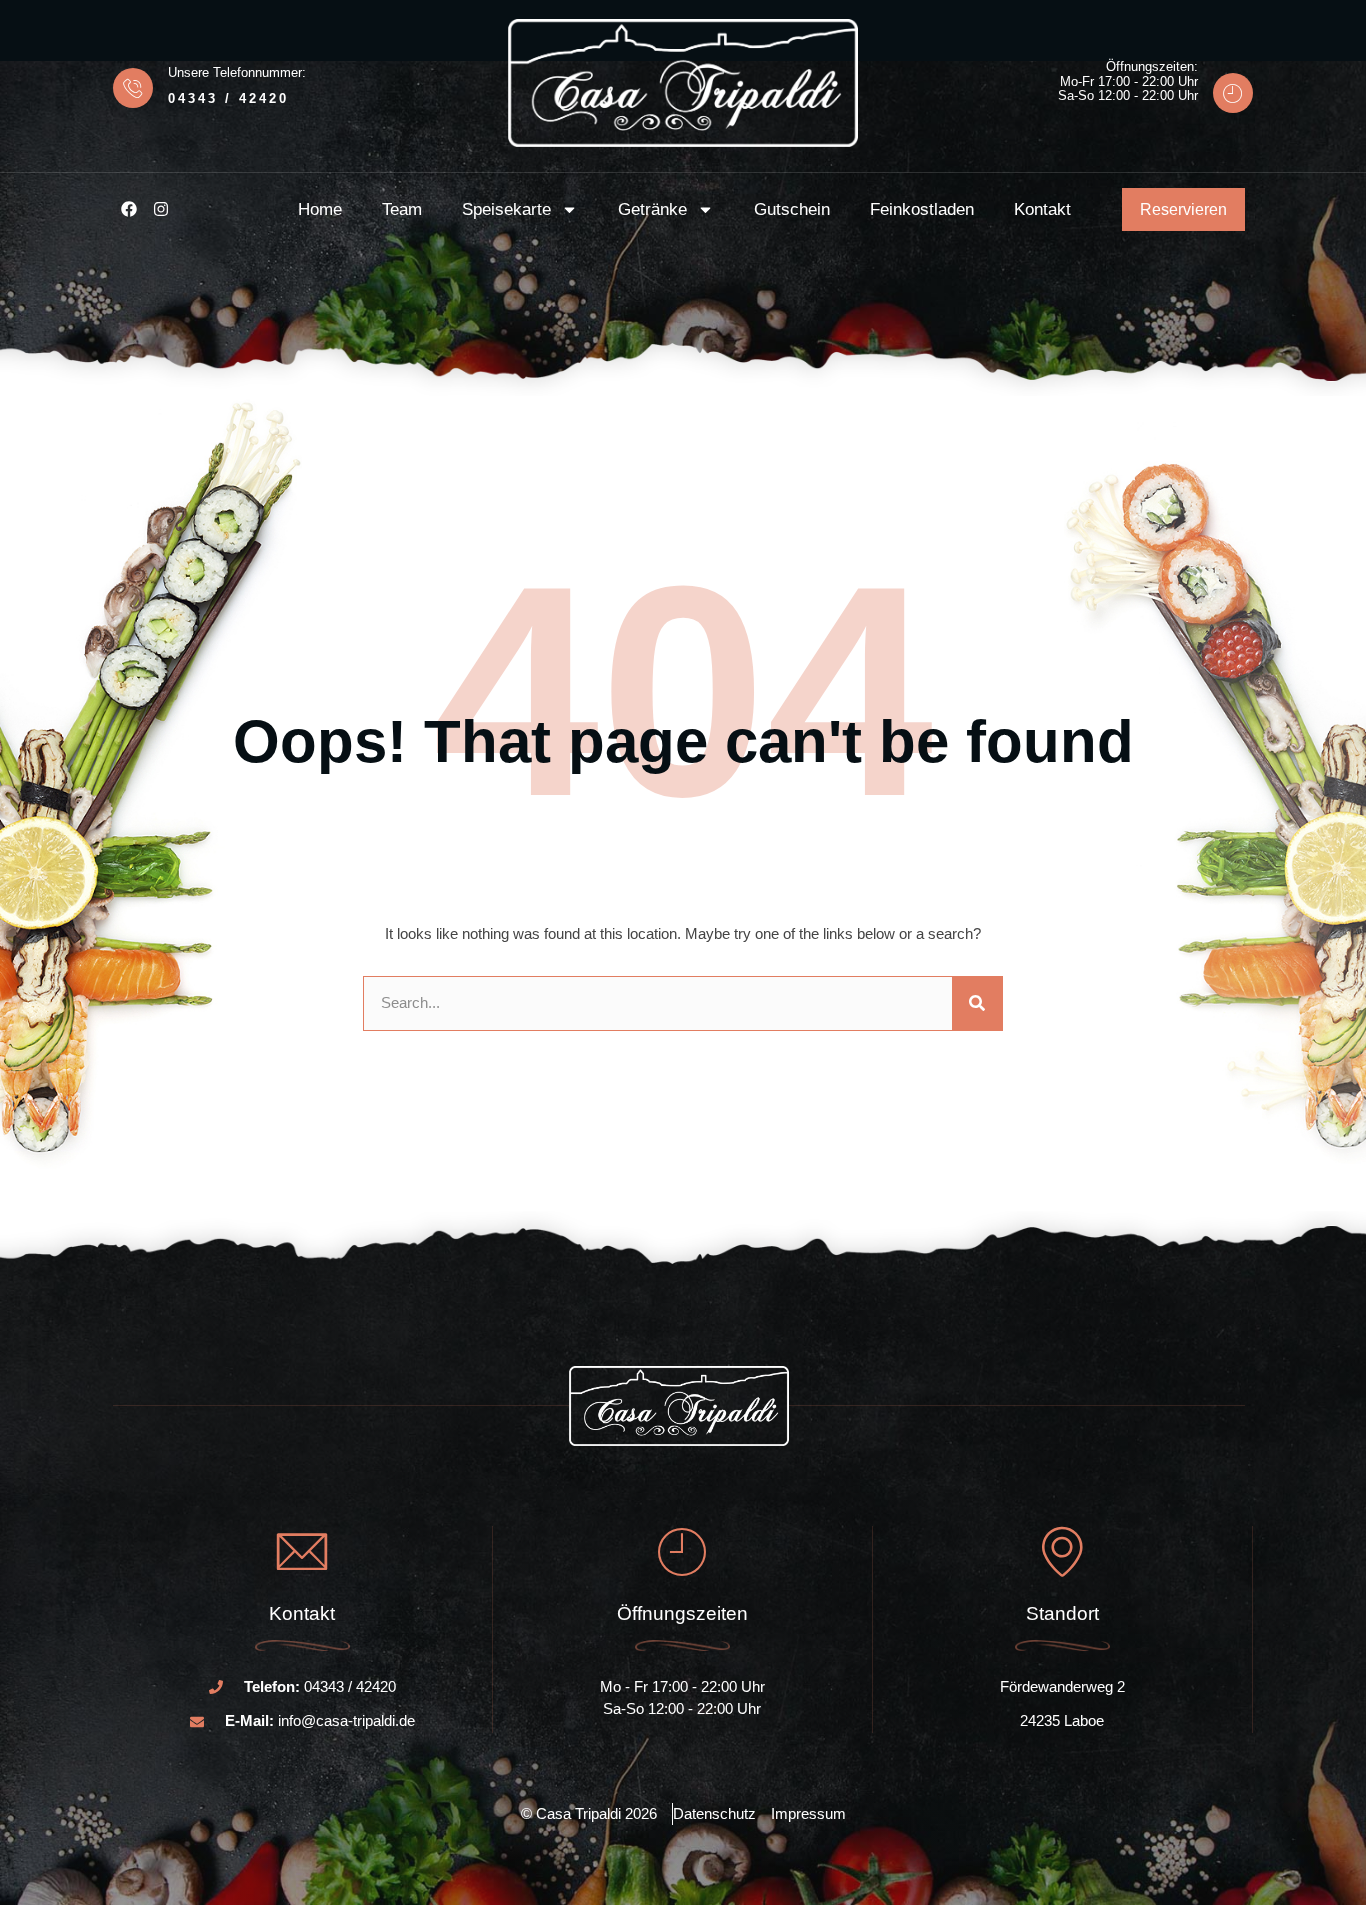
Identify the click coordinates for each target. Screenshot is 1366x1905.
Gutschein (792, 209)
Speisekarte (506, 209)
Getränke (652, 209)
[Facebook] (129, 209)
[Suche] (977, 1003)
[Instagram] (161, 209)
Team (402, 209)
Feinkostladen (922, 209)
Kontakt (1042, 209)
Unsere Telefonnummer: (237, 72)
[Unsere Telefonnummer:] (133, 88)
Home (320, 209)
